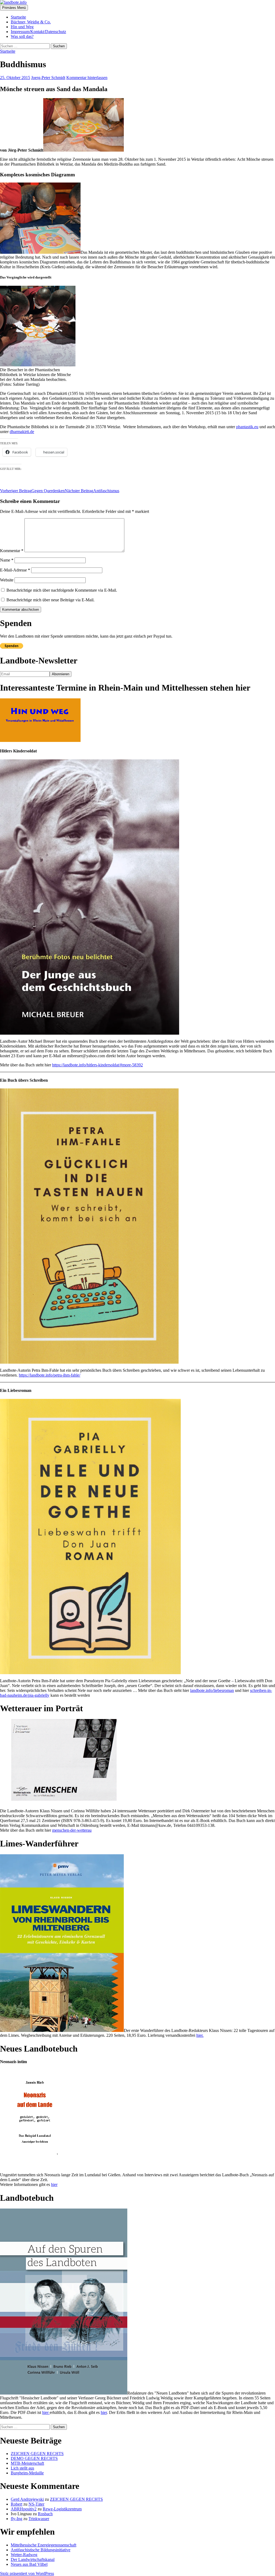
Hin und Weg (22, 27)
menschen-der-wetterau (72, 1830)
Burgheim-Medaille (27, 2473)
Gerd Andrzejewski (27, 2499)
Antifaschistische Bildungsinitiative (41, 2550)
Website (7, 580)
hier (54, 2184)
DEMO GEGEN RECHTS (34, 2458)
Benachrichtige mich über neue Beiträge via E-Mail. (50, 600)
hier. (200, 2035)
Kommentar (12, 551)
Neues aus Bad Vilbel (29, 2564)
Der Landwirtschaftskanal (33, 2559)
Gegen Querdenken (32, 491)
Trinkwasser (39, 2519)
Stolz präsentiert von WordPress (27, 2573)
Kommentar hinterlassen (87, 78)
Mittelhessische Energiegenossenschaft (44, 2545)
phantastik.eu (247, 427)
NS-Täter (36, 2504)
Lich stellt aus (22, 2468)
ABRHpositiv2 (24, 2509)
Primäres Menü (14, 8)
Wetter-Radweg (24, 2555)
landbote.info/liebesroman (212, 1690)
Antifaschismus (92, 491)
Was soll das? (22, 36)
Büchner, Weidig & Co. (31, 22)
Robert (17, 2504)
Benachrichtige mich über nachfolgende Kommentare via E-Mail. (62, 590)
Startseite (18, 17)
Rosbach (45, 2514)
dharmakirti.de (22, 432)
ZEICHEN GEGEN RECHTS (37, 2454)
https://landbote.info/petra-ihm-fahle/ (50, 1375)
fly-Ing (17, 2519)
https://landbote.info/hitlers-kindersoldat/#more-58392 (97, 1065)
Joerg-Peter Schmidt (48, 78)
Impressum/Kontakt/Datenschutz (38, 32)
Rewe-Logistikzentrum (62, 2509)
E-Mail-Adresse (15, 570)
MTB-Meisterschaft (27, 2463)
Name (7, 560)
